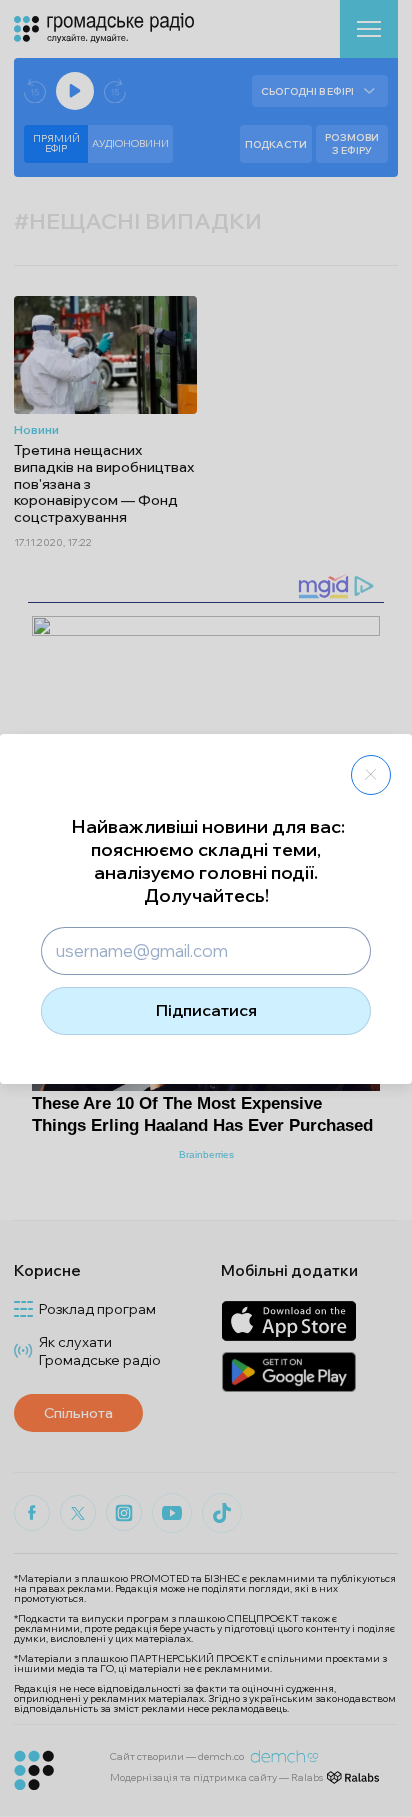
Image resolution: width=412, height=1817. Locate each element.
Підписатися (206, 1010)
